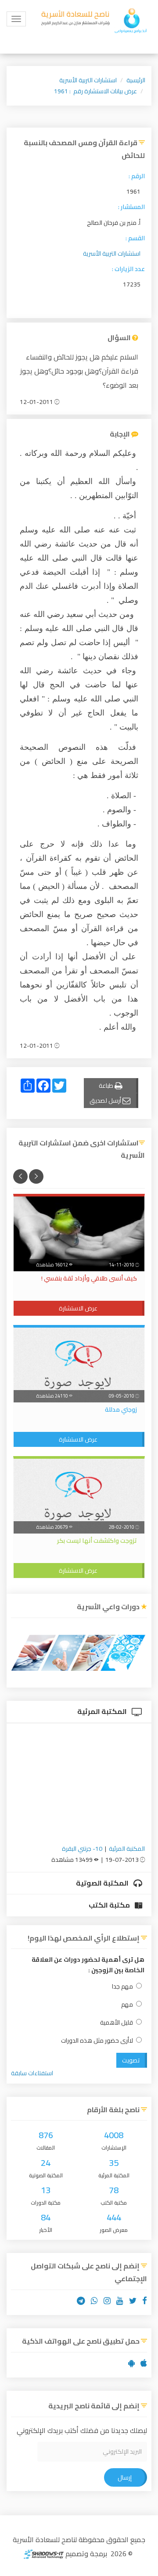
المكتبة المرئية (103, 1711)
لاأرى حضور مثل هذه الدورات (97, 2041)
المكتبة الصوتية (103, 1883)
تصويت (131, 2060)
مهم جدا (122, 1987)
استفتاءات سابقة (32, 2073)
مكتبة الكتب (110, 1905)
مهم (127, 2005)
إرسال (125, 2477)
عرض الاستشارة (78, 1308)
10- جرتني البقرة (82, 1849)
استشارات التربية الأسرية (88, 80)
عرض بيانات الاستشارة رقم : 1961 (95, 91)
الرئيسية (136, 80)
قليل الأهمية (117, 2023)
